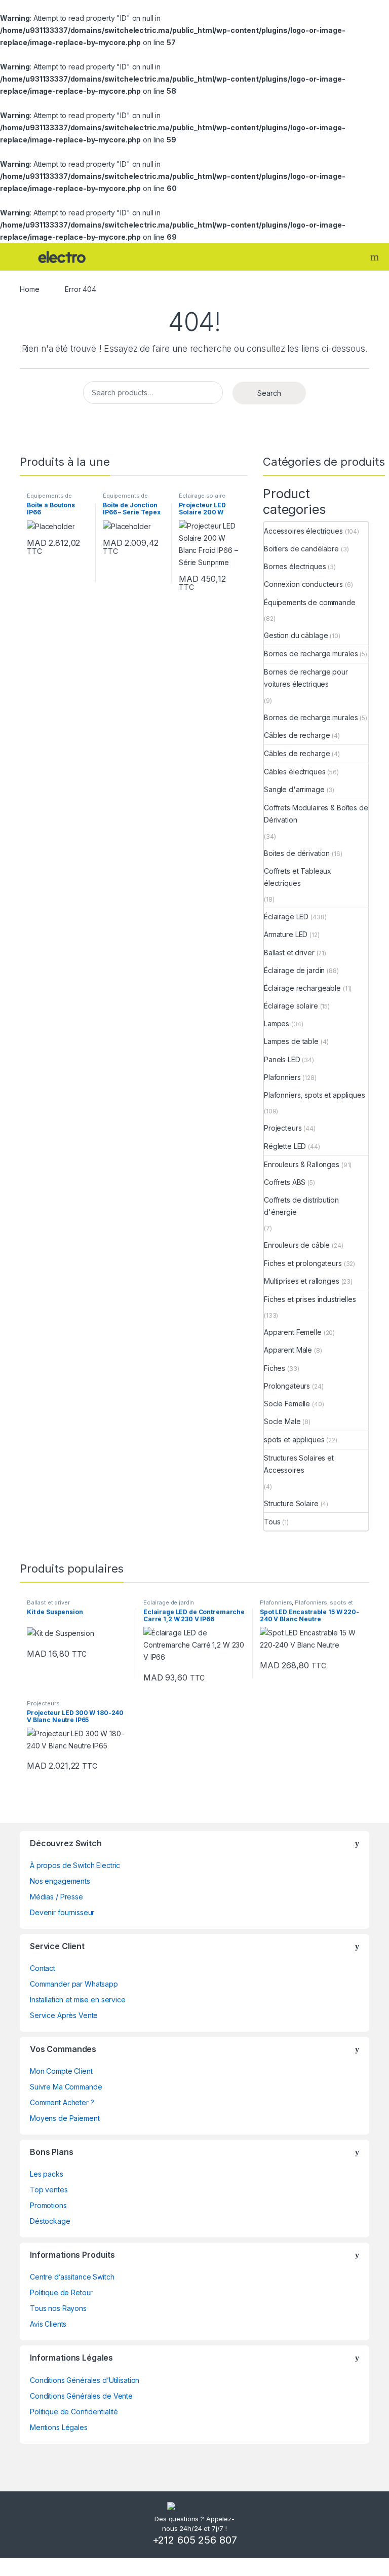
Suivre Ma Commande (66, 2087)
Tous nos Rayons (58, 2308)
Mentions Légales (59, 2427)
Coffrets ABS (285, 1182)
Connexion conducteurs (303, 584)
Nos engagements (60, 1881)
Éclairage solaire (202, 496)
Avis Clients (48, 2324)
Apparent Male (288, 1350)
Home (29, 289)
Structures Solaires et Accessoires (299, 1464)
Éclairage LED (286, 917)
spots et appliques (294, 1440)
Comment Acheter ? (62, 2102)
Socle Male (282, 1421)
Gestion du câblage (296, 635)
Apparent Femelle (293, 1332)
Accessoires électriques (303, 531)
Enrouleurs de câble (297, 1245)
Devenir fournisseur (62, 1912)
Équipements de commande (49, 499)
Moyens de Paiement (65, 2118)
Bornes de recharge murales (311, 654)
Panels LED (282, 1059)
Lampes (277, 1023)
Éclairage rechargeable (302, 988)
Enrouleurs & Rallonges (302, 1164)
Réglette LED (285, 1146)
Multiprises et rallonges (302, 1281)
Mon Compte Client (61, 2071)
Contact (43, 1968)
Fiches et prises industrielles (310, 1299)
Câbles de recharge (297, 735)
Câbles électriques (295, 772)
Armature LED (286, 934)
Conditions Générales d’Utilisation (85, 2380)
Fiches (275, 1368)
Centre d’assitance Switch (72, 2277)
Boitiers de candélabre (301, 549)
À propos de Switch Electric (75, 1865)
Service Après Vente (64, 2015)
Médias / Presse (56, 1897)
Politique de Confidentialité (74, 2412)
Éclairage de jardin (294, 970)
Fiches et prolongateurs (303, 1263)
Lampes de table (291, 1041)
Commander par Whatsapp (74, 1984)
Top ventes (49, 2190)
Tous (272, 1522)
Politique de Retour (61, 2292)
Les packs (47, 2174)
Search (376, 257)
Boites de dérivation (297, 853)
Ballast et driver (289, 953)
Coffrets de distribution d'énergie (301, 1206)
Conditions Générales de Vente (81, 2396)
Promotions (48, 2205)
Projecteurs (283, 1128)
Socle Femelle (287, 1404)
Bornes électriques (295, 566)
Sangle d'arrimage (294, 789)
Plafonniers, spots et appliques (315, 1095)
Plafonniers (282, 1077)
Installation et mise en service (78, 2000)
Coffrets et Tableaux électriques (298, 877)
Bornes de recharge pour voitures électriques (306, 678)
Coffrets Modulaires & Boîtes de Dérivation (316, 814)
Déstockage (50, 2221)
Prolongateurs (287, 1386)
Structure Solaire (291, 1503)
